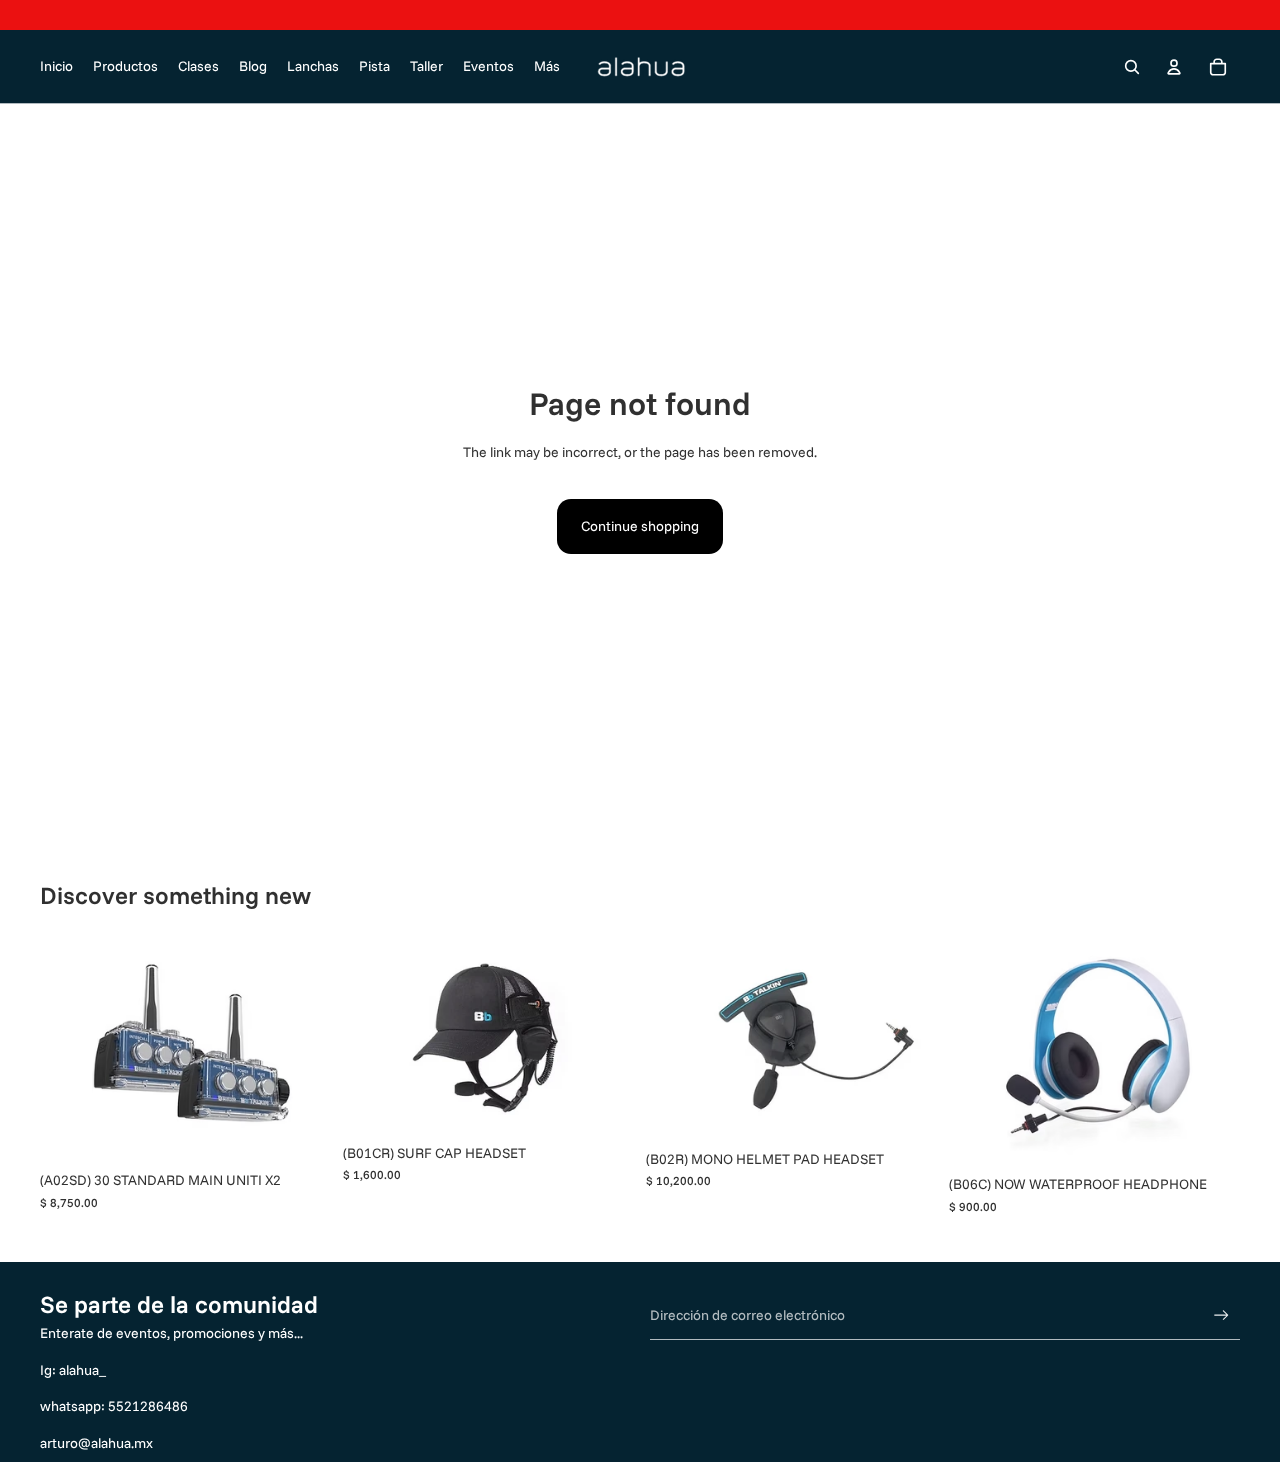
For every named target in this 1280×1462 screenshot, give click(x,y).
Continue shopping (640, 526)
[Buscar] (1132, 67)
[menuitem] (547, 67)
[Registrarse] (1221, 1315)
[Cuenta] (1174, 67)
